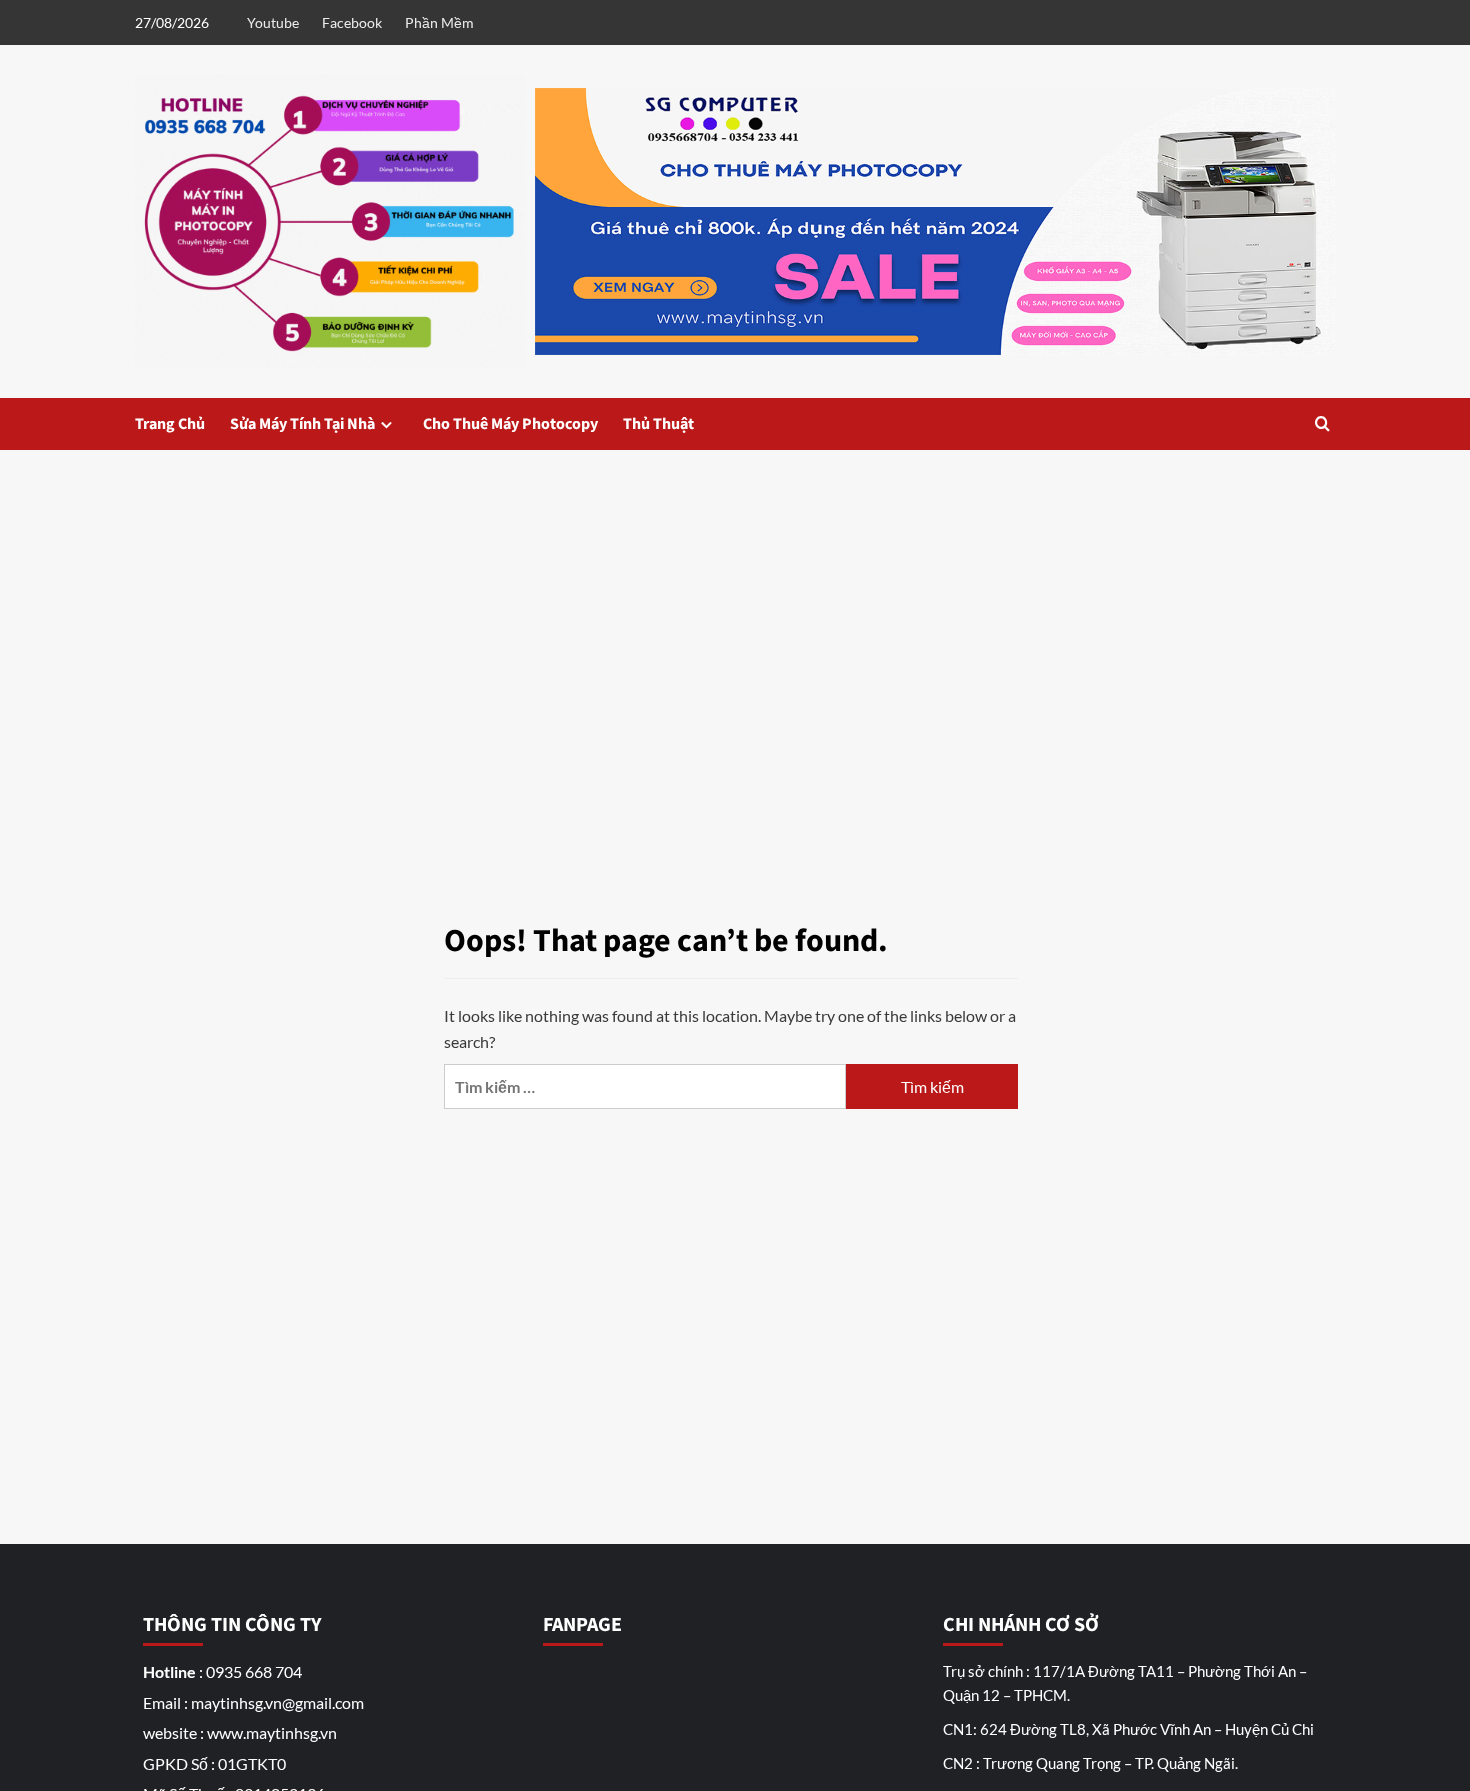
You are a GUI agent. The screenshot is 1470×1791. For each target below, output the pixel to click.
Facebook (352, 22)
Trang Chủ (170, 424)
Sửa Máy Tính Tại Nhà (302, 424)
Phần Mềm (439, 22)
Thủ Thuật (658, 424)
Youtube (273, 22)
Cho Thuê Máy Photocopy (510, 424)
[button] (1322, 423)
